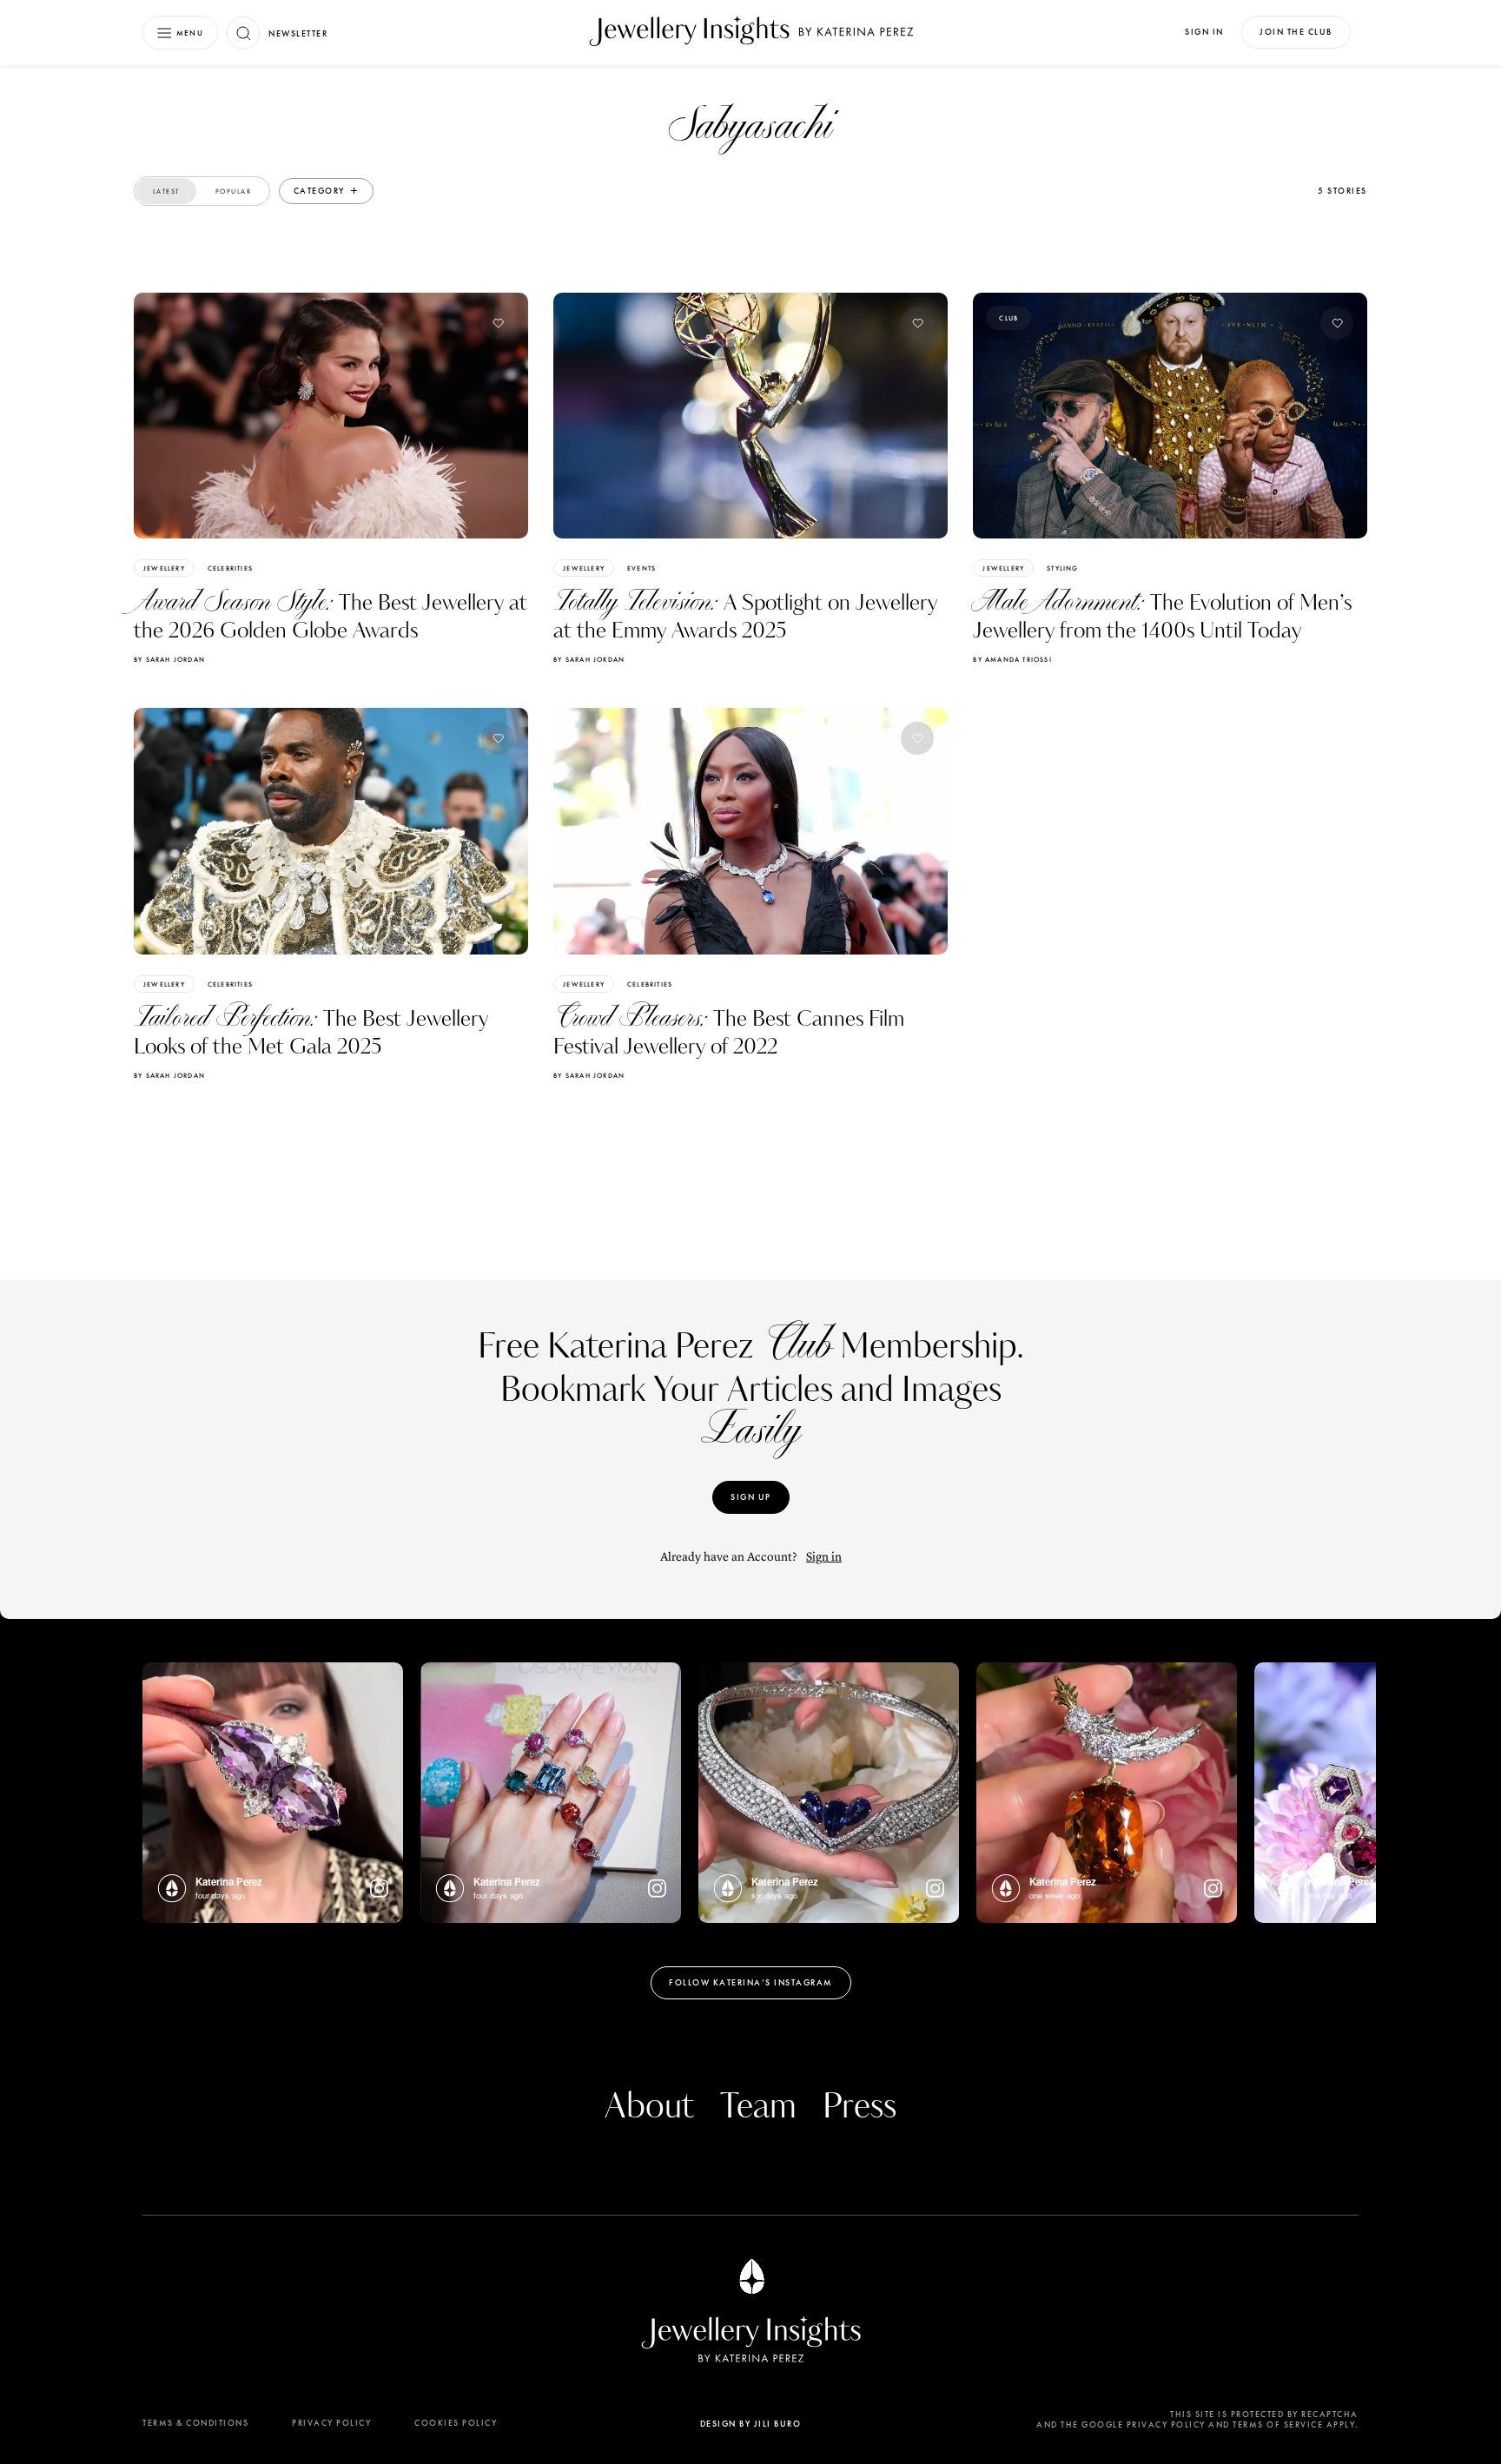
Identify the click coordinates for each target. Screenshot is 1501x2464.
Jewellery (164, 568)
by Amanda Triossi (1012, 659)
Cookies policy (456, 2423)
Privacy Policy (331, 2423)
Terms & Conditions (195, 2423)
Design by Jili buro (751, 2424)
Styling (1062, 568)
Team (758, 2107)
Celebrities (230, 568)
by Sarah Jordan (169, 659)
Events (641, 568)
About (649, 2107)
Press (860, 2107)
